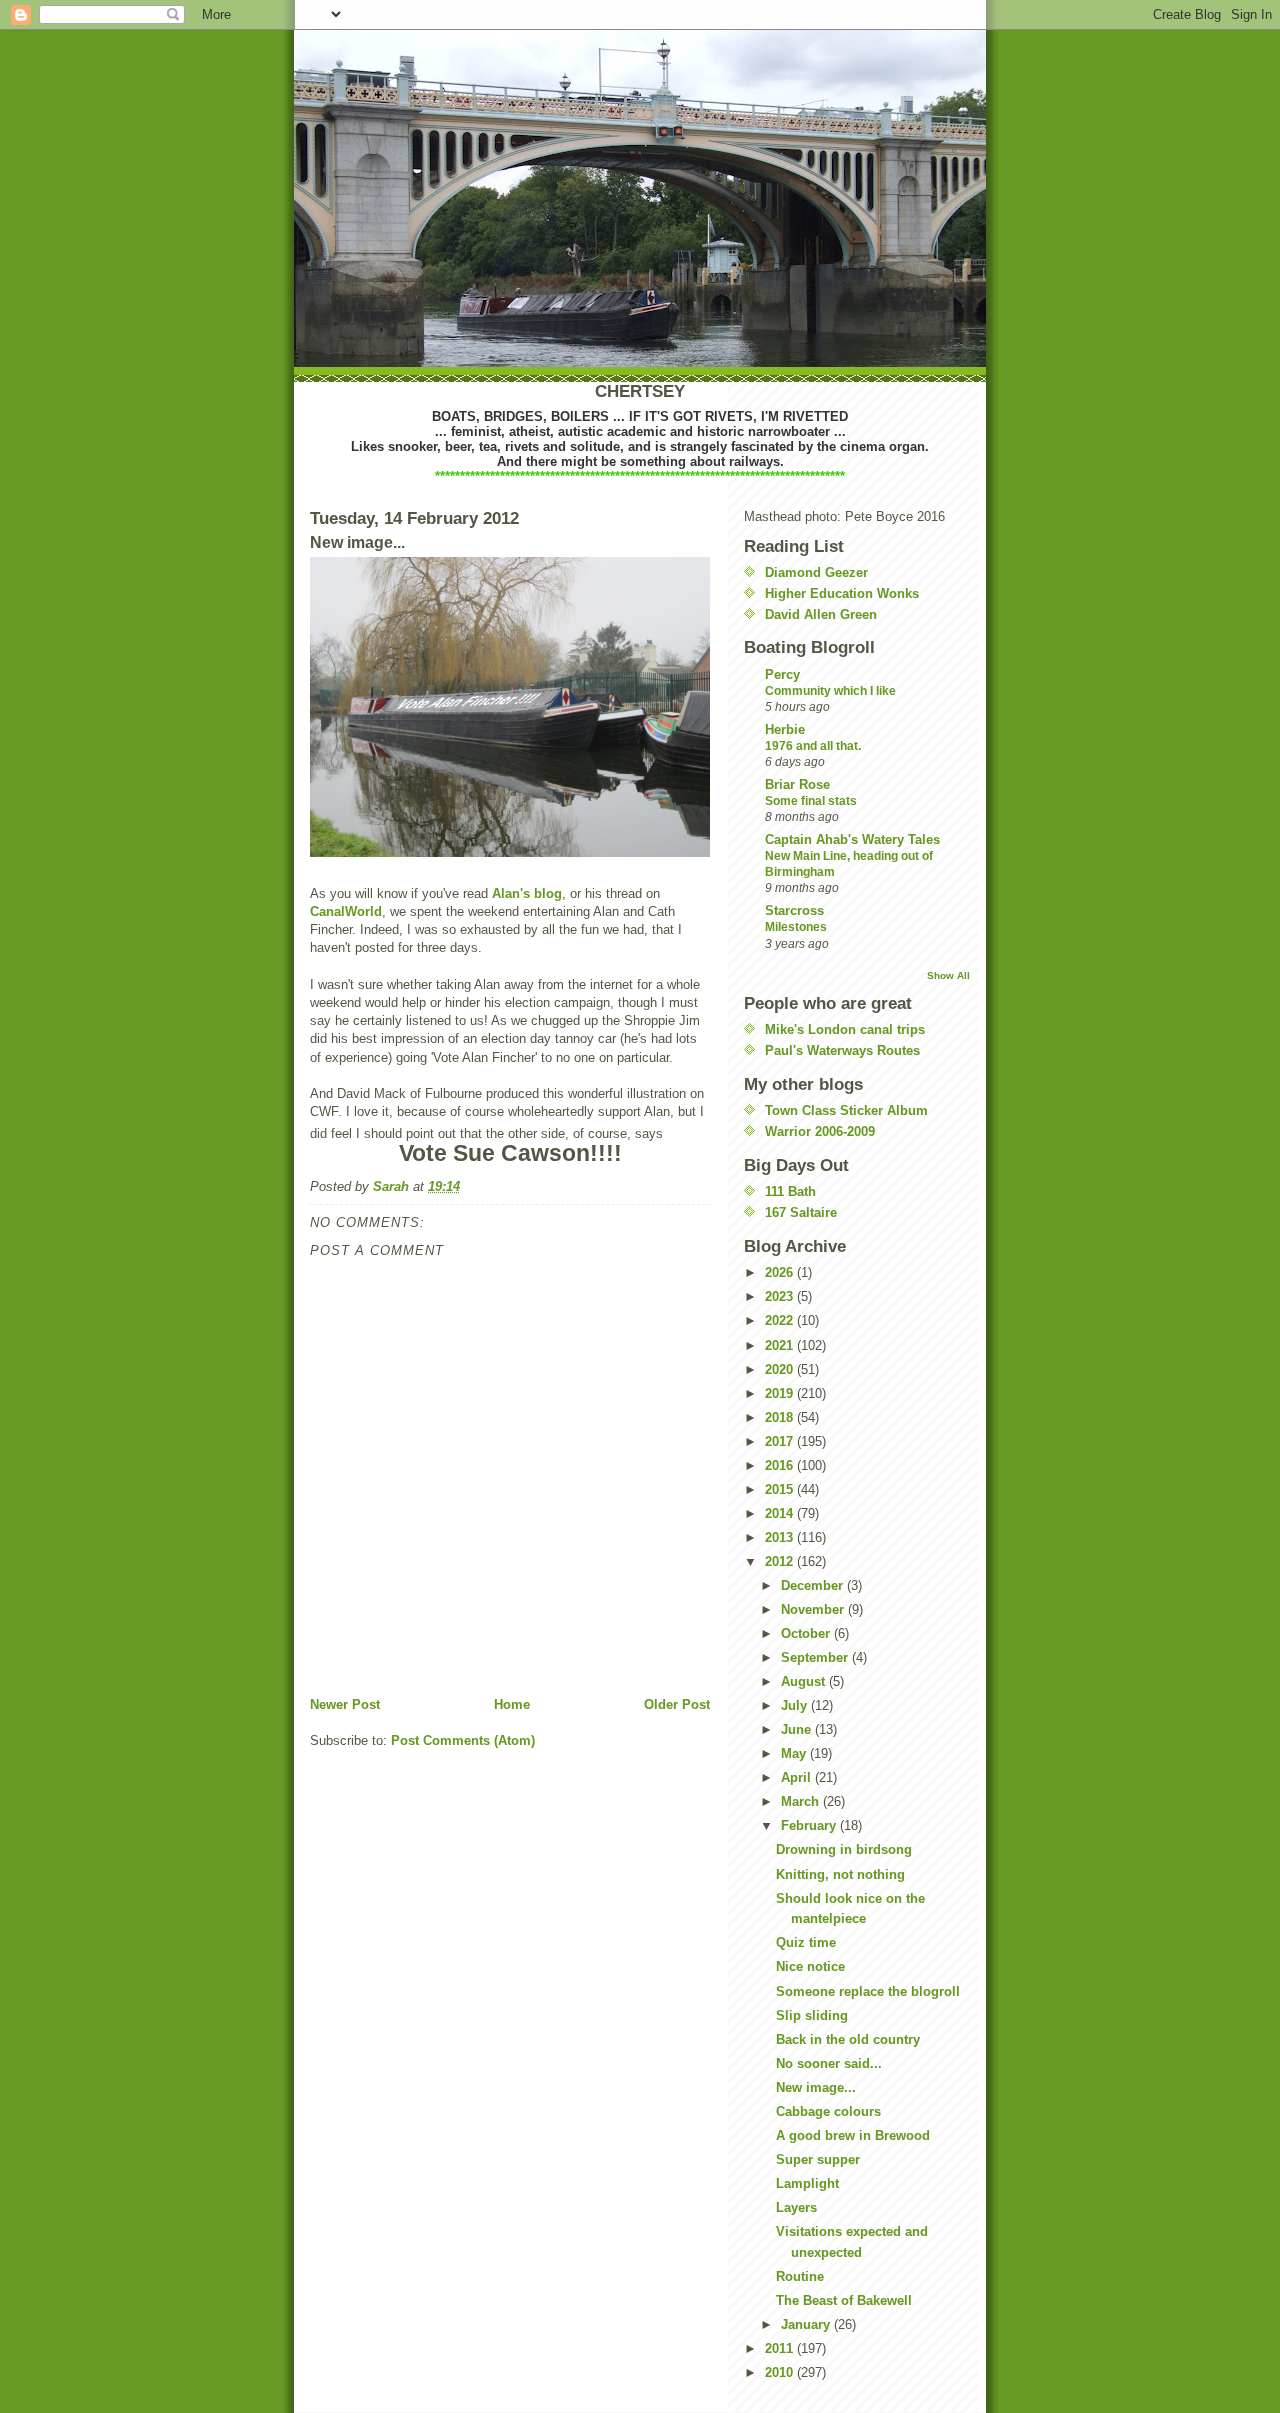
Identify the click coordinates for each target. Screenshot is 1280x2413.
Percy (782, 674)
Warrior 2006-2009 (820, 1131)
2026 (781, 1272)
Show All (948, 975)
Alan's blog (527, 893)
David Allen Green (821, 614)
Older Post (677, 1704)
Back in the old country (848, 2039)
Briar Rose (797, 784)
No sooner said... (829, 2063)
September (816, 1657)
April (798, 1777)
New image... (816, 2087)
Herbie (785, 729)
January (807, 2324)
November (814, 1609)
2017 (781, 1441)
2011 (781, 2348)
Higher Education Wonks (842, 593)
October (807, 1633)
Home (512, 1704)
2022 (781, 1320)
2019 (781, 1393)
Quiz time (806, 1942)
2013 (781, 1537)
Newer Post (345, 1704)
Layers (796, 2207)
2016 (781, 1465)
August (805, 1681)
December (814, 1585)
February (810, 1825)
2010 (781, 2372)
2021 (781, 1345)
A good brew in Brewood (853, 2135)
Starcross (794, 910)
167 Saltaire (801, 1212)
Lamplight (807, 2183)
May (795, 1753)
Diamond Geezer (816, 572)
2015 (781, 1489)
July (796, 1705)
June (798, 1729)
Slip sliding (812, 2015)
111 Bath (790, 1191)
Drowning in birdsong (844, 1849)
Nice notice (810, 1966)
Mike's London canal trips (845, 1029)
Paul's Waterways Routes (842, 1050)
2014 (781, 1513)
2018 (781, 1417)
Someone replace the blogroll (868, 1991)
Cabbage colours (828, 2111)
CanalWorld (346, 911)
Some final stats (811, 801)
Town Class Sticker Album (846, 1110)
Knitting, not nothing (840, 1874)
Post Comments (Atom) (463, 1740)
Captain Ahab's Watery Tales (852, 839)
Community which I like (830, 691)
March (802, 1801)
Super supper (818, 2159)
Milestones (796, 927)
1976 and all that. (813, 746)
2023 (781, 1296)
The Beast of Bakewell (844, 2300)
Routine (800, 2276)
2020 (781, 1369)
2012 (781, 1561)
